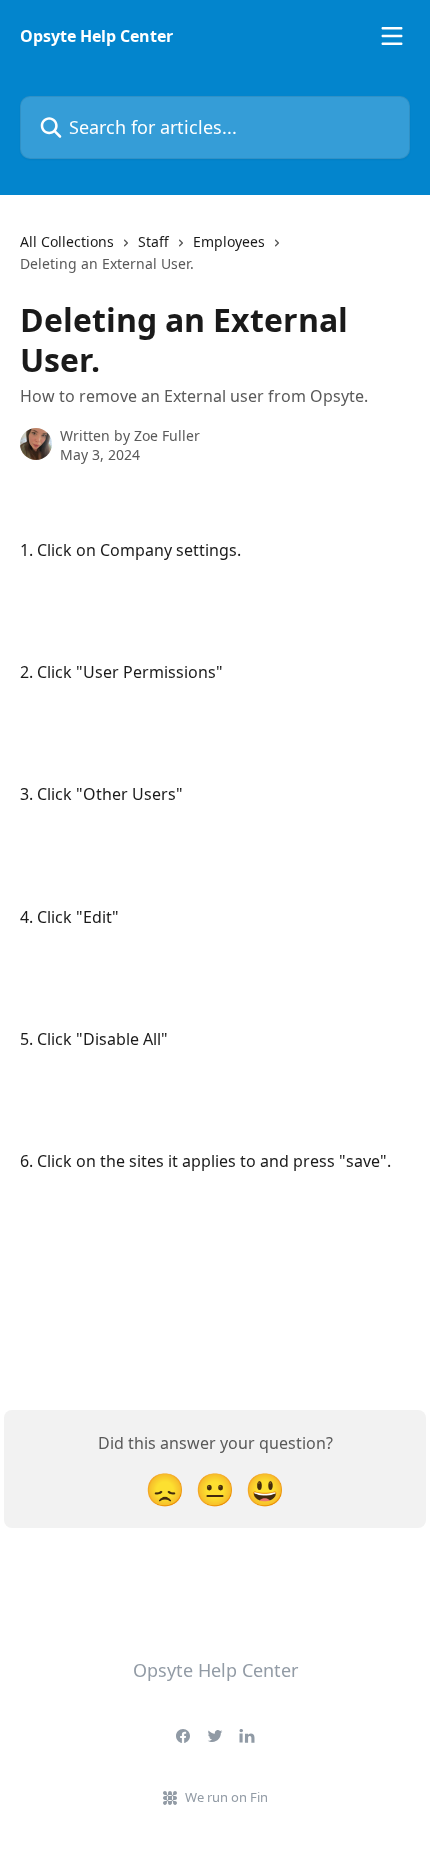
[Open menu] (392, 36)
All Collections (67, 241)
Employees (229, 241)
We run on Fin (226, 1797)
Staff (153, 241)
